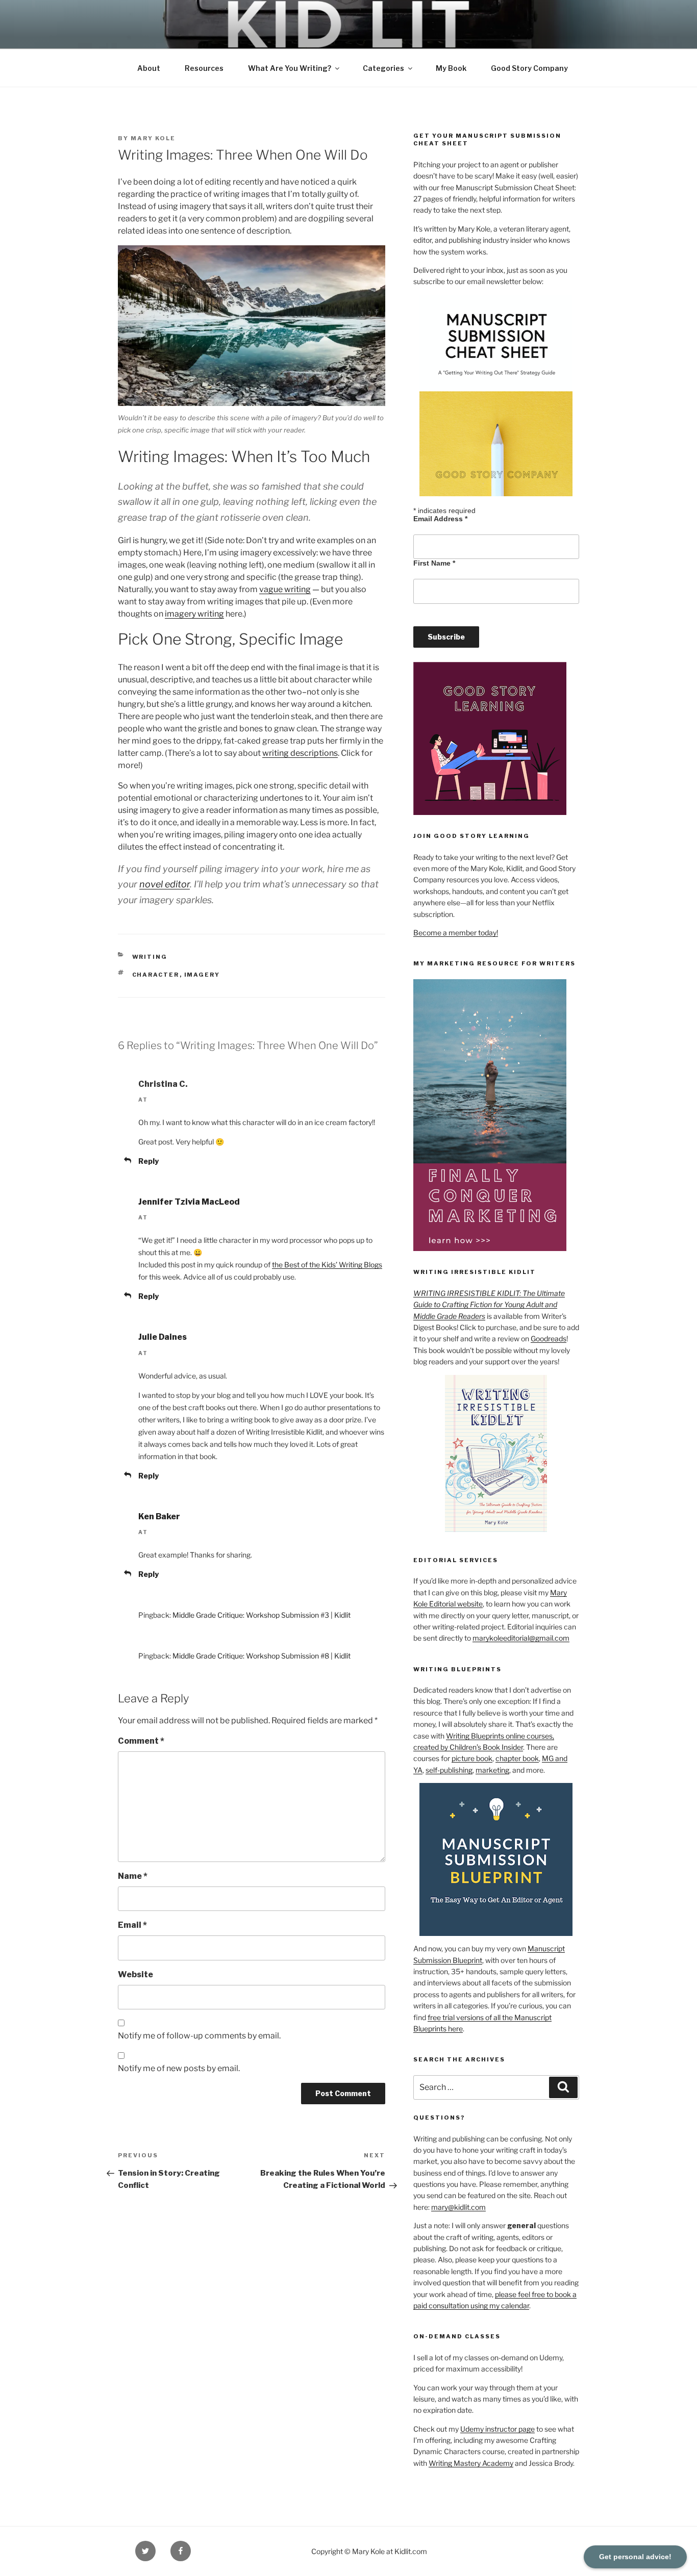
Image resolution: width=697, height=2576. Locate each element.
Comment (141, 1741)
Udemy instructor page (497, 2429)
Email (132, 1925)
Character (156, 975)
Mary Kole (153, 138)
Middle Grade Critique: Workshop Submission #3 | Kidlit (262, 1615)
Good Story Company (529, 68)
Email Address (440, 519)
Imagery (202, 975)
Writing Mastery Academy (471, 2463)
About (149, 68)
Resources (204, 68)
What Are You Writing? (290, 68)
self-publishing (449, 1770)
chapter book (517, 1758)
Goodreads (549, 1338)
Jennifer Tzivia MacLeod (189, 1202)
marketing (492, 1770)
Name (133, 1876)
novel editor (165, 884)
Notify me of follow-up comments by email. (199, 2036)
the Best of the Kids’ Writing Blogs (327, 1265)
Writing (150, 957)
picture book (472, 1758)
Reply (148, 1161)
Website (135, 1974)
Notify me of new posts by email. (179, 2068)
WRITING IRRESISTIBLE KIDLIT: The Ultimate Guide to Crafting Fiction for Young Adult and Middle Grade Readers (489, 1305)
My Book (451, 68)
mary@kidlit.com (458, 2207)
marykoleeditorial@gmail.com (521, 1638)
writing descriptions (300, 753)
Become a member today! (456, 933)
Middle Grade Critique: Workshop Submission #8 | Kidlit (262, 1656)
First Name (434, 563)
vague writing (285, 589)
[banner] (348, 44)
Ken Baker (159, 1516)
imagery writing (194, 614)
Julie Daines (163, 1337)
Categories (383, 68)
